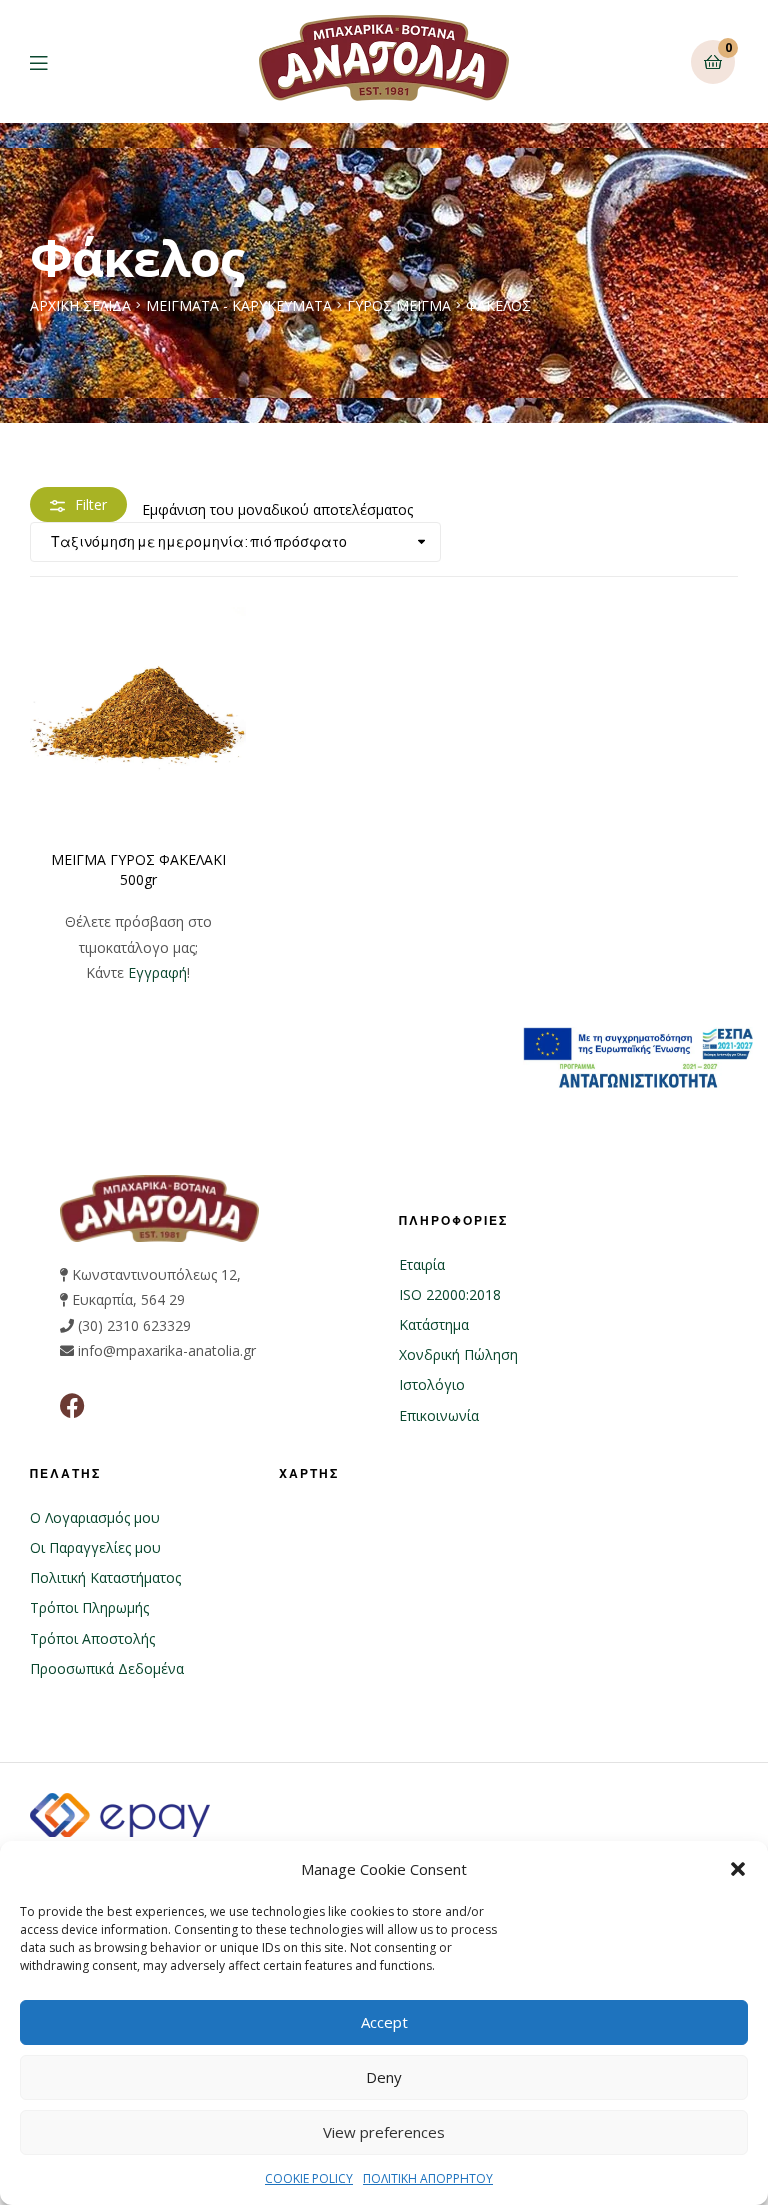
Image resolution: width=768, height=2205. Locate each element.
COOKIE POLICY (309, 2178)
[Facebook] (72, 1405)
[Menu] (53, 61)
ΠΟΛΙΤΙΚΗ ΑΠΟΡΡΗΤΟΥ (428, 2178)
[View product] (138, 715)
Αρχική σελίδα (80, 305)
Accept (384, 2022)
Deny (384, 2077)
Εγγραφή (157, 972)
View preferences (384, 2132)
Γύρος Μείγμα (399, 305)
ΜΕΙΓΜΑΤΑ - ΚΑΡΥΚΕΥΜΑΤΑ (239, 305)
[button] (738, 1869)
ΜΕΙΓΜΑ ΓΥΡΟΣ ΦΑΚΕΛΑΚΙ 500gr (138, 869)
